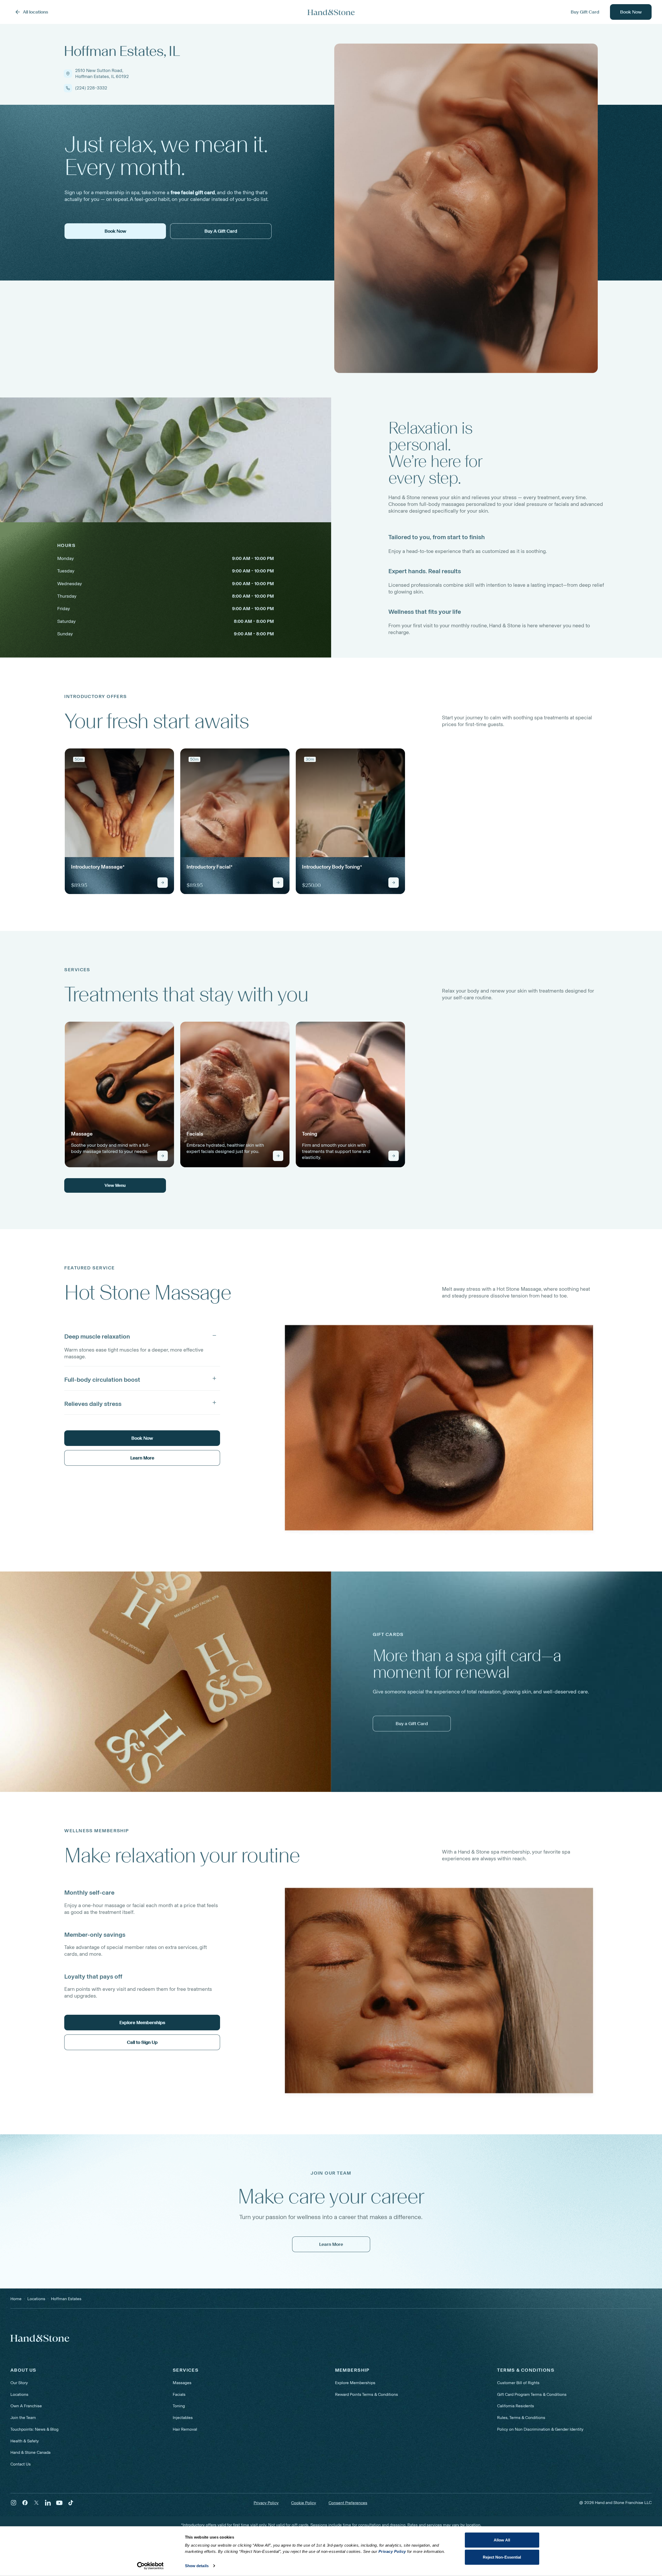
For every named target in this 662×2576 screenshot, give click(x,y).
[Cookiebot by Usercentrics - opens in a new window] (150, 2566)
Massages (182, 2383)
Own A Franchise (26, 2406)
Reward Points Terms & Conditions (367, 2394)
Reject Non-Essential (502, 2557)
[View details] (163, 883)
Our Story (19, 2383)
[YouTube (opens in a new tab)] (59, 2503)
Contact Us (21, 2464)
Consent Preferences (348, 2503)
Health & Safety (25, 2441)
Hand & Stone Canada (30, 2452)
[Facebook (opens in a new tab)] (25, 2503)
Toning (179, 2406)
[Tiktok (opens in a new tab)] (71, 2503)
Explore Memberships (355, 2383)
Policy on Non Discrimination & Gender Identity (540, 2429)
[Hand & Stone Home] (331, 12)
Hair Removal (185, 2429)
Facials (179, 2394)
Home (16, 2299)
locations (36, 2299)
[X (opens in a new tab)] (36, 2503)
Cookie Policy (304, 2503)
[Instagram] (14, 2503)
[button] (142, 1335)
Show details (197, 2566)
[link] (119, 821)
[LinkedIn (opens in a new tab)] (48, 2503)
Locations (19, 2394)
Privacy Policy (266, 2503)
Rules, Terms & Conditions (521, 2418)
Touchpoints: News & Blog (34, 2429)
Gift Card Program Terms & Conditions (532, 2394)
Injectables (183, 2418)
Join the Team (23, 2418)
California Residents (516, 2406)
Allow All (502, 2540)
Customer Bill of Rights (518, 2383)
